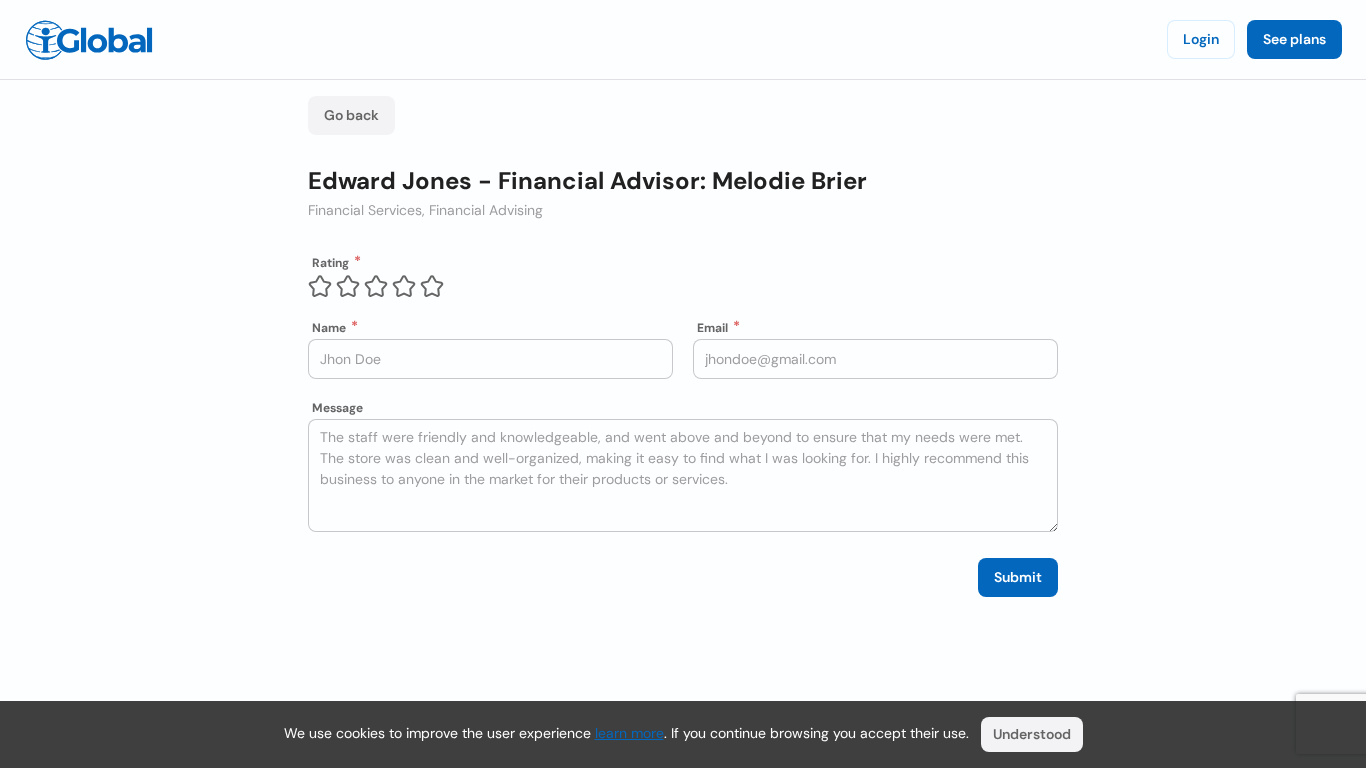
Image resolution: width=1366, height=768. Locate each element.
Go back (351, 115)
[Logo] (89, 40)
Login (1201, 39)
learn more (629, 733)
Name (329, 328)
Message (337, 408)
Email (712, 328)
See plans (1294, 39)
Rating (330, 263)
